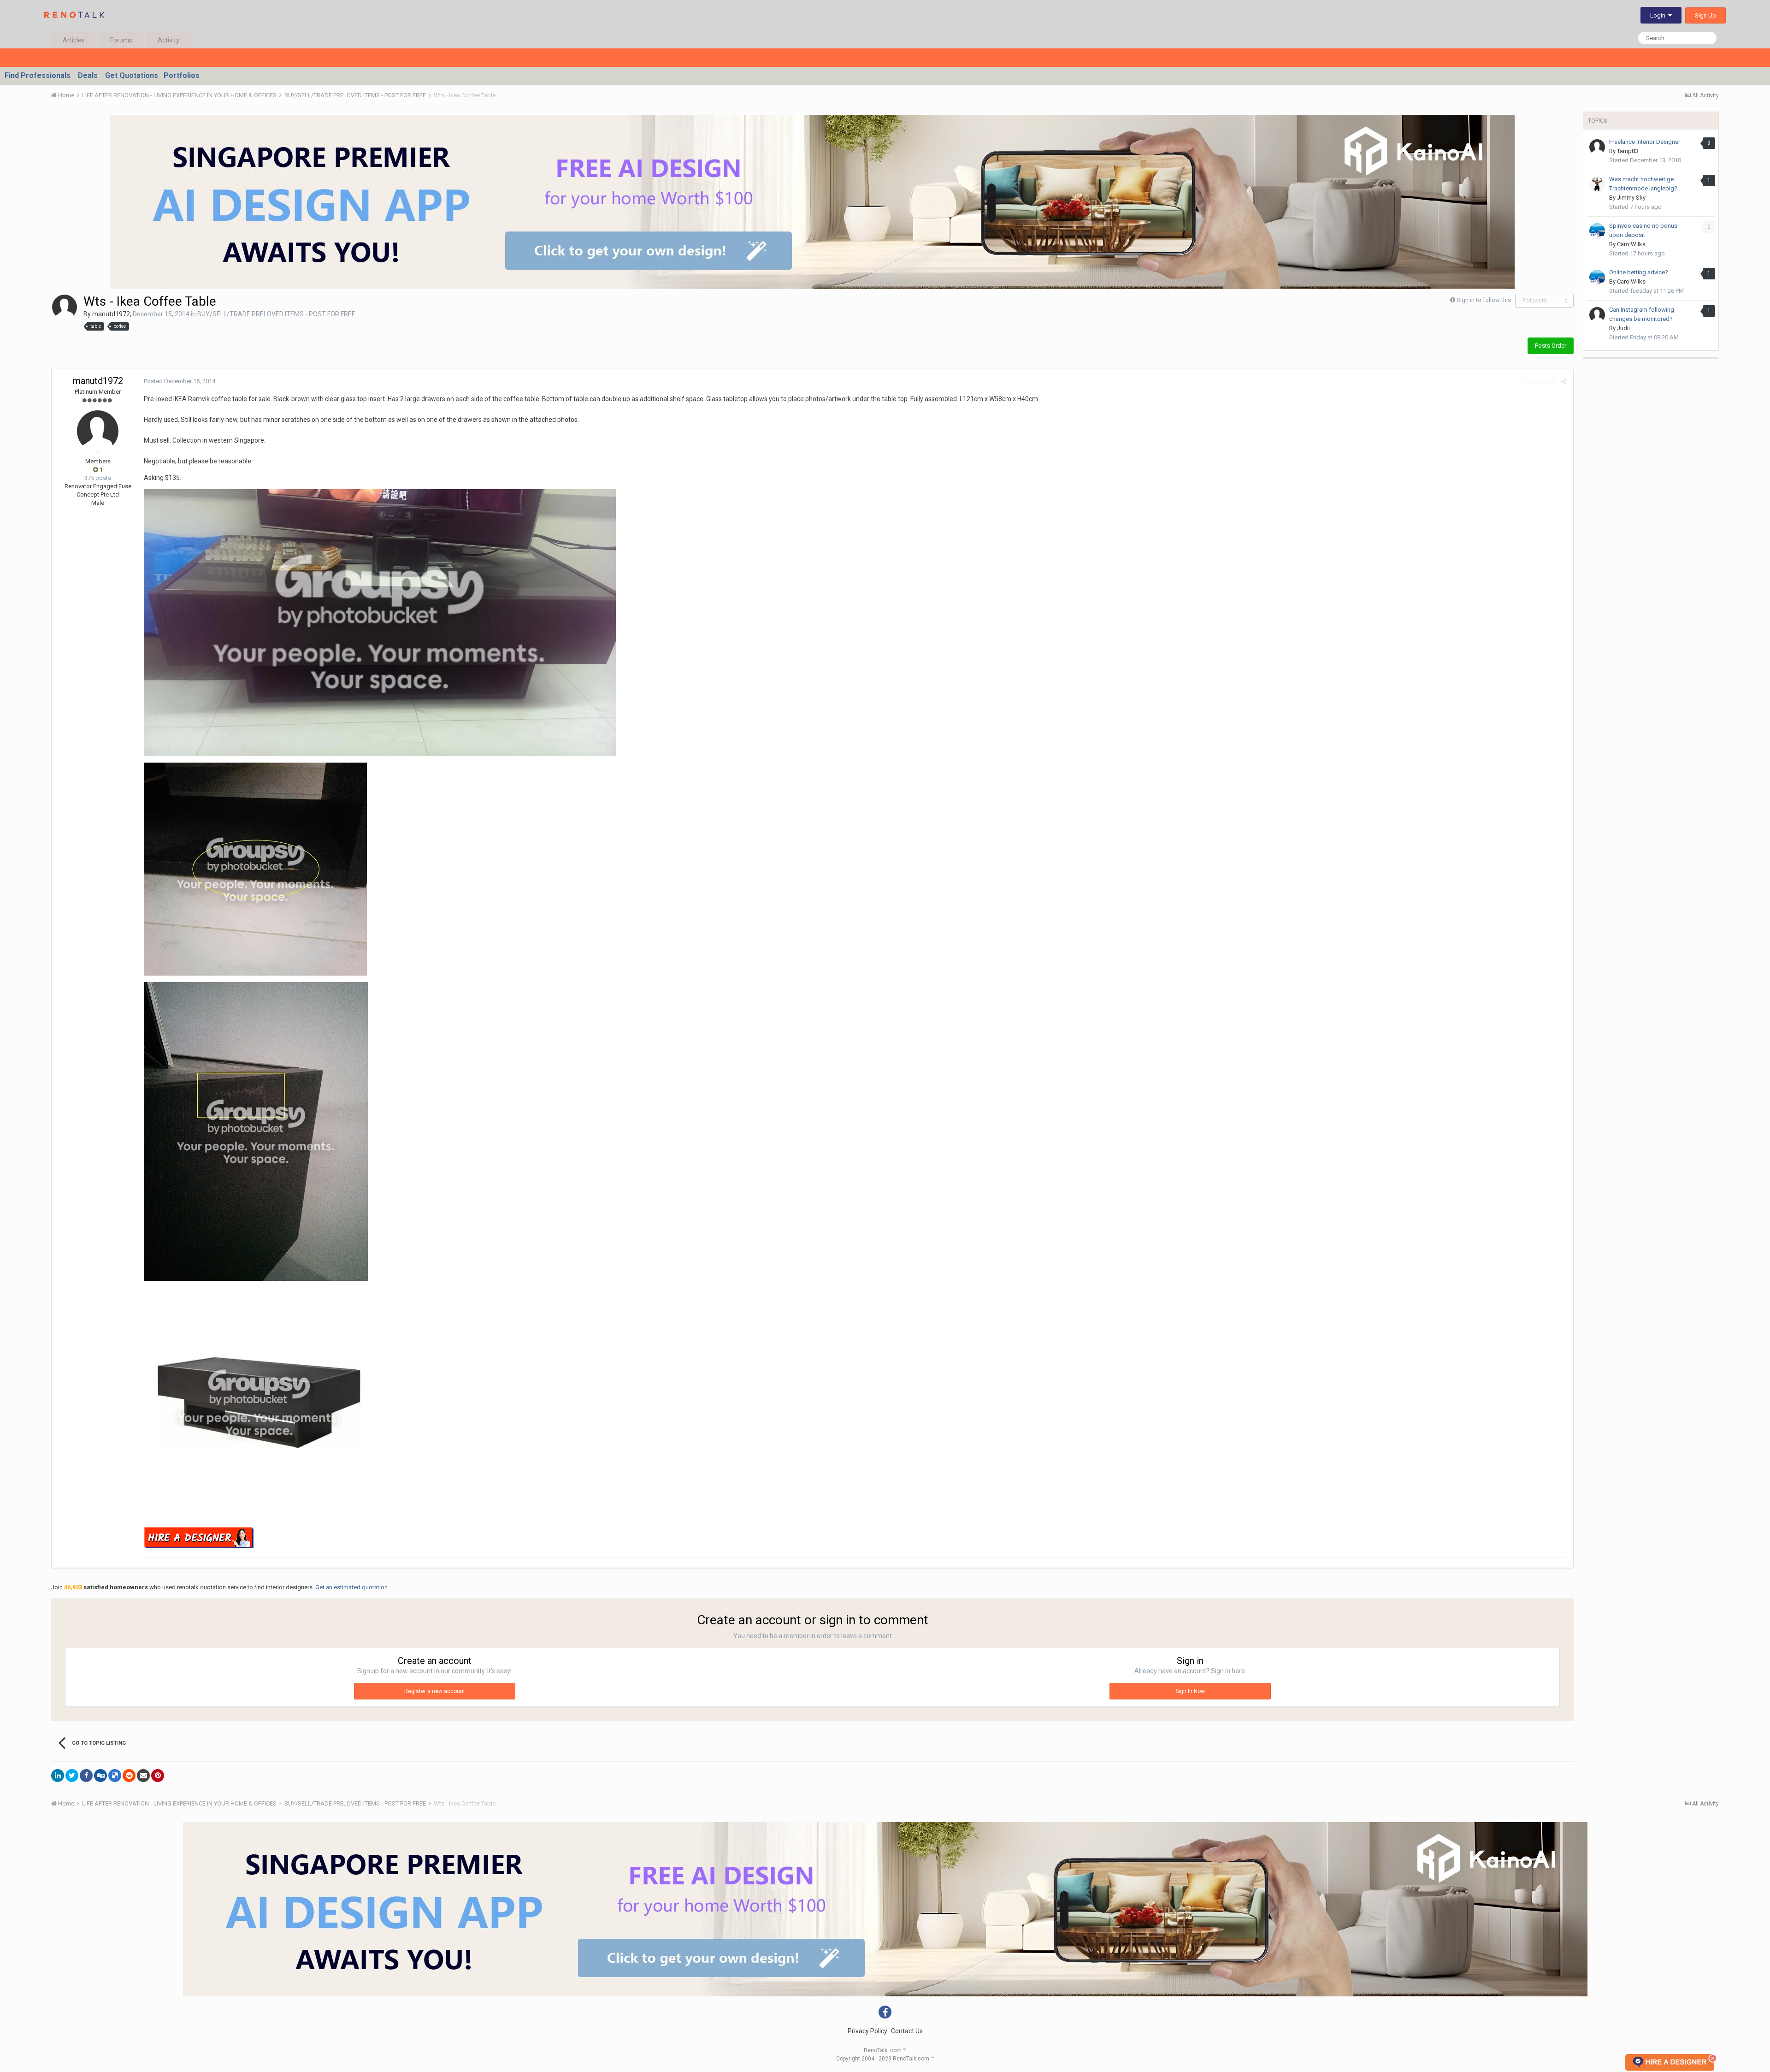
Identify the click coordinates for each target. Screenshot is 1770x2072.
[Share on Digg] (100, 1776)
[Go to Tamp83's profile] (1597, 147)
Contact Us (907, 2031)
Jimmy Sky (1631, 198)
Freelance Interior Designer (1645, 142)
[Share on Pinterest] (158, 1776)
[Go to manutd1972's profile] (65, 307)
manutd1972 (111, 314)
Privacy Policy (867, 2031)
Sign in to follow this (1484, 300)
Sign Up (1705, 15)
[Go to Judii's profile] (1597, 315)
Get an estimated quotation (351, 1587)
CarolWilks (1631, 244)
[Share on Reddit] (129, 1776)
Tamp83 (1628, 151)
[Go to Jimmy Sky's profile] (1597, 184)
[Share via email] (143, 1776)
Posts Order (1551, 346)
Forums (121, 40)
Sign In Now (1190, 1691)
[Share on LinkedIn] (58, 1776)
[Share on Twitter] (72, 1776)
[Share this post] (1564, 382)
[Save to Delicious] (115, 1776)
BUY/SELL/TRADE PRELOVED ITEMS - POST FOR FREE (276, 314)
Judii (1623, 328)
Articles (74, 40)
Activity (168, 40)
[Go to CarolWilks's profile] (1597, 231)
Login (1659, 15)
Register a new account (435, 1691)
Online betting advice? (1639, 272)
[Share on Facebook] (86, 1776)
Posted (180, 381)
